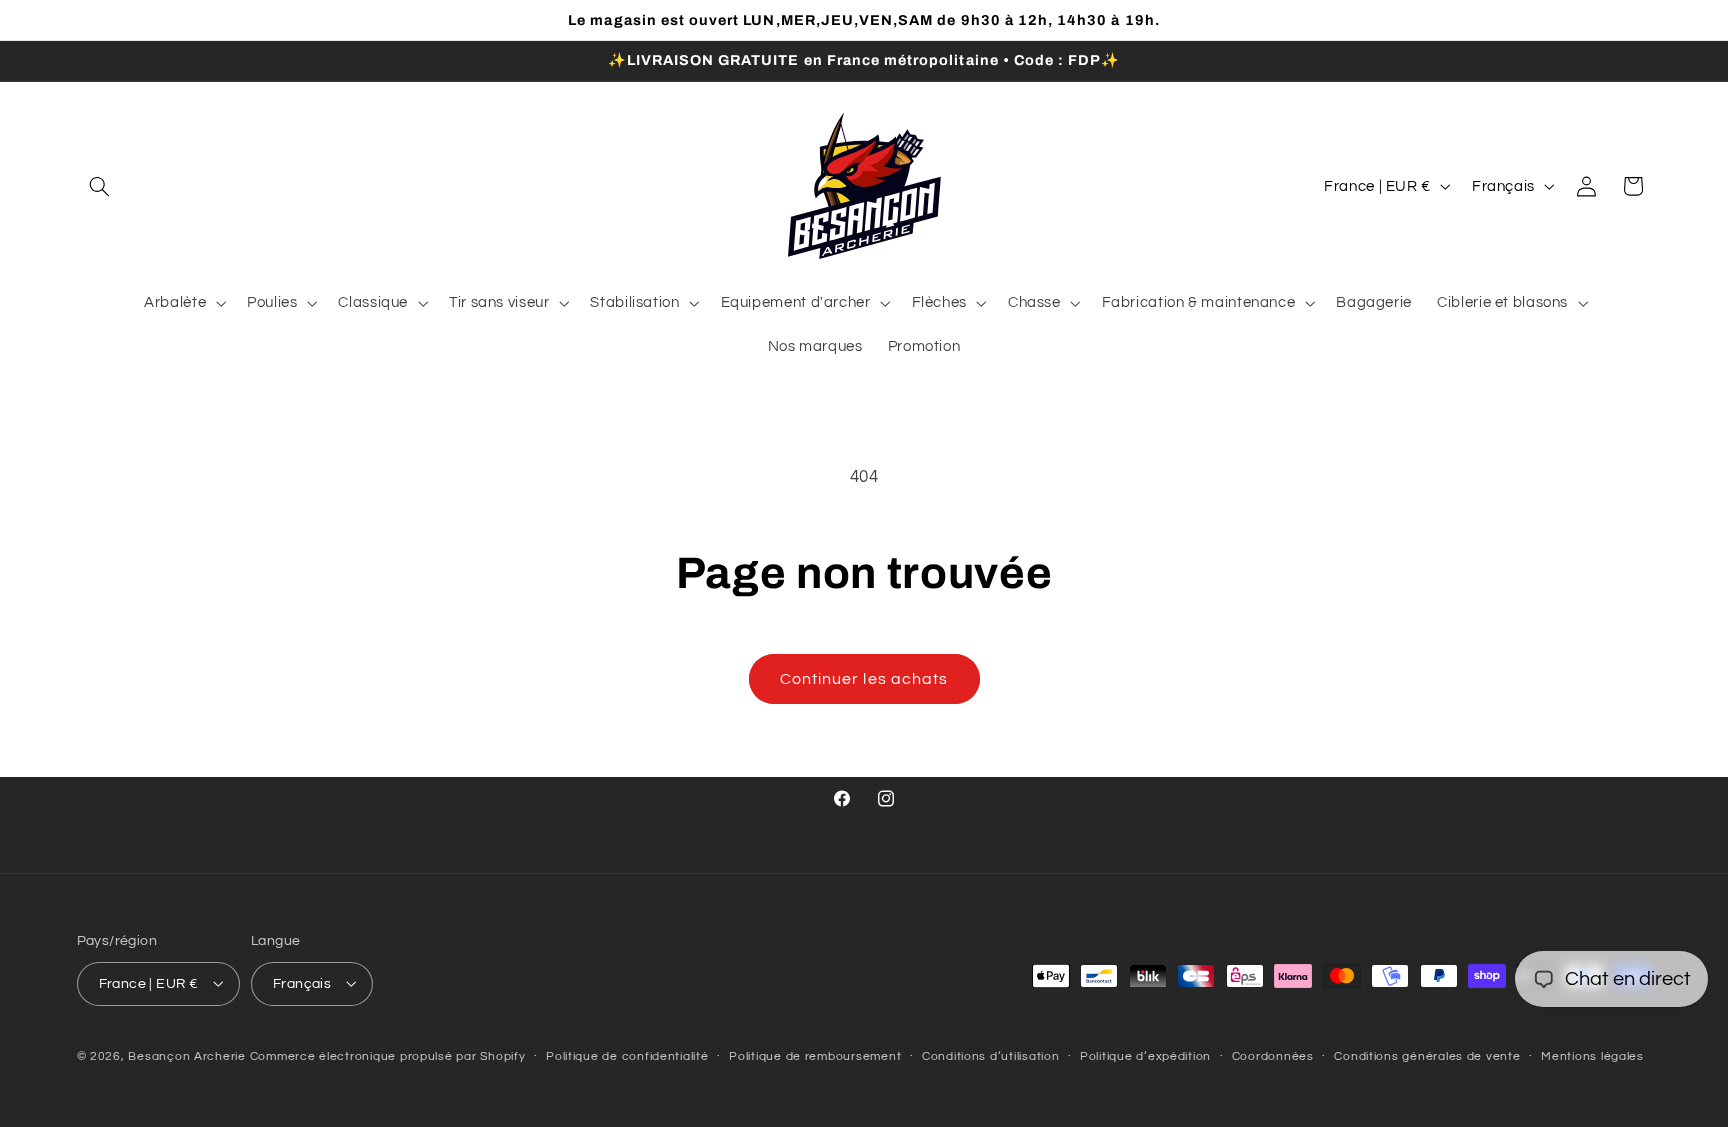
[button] (100, 186)
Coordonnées (1273, 1056)
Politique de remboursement (815, 1056)
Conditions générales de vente (1427, 1056)
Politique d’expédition (1145, 1056)
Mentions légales (1592, 1056)
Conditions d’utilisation (991, 1056)
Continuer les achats (864, 679)
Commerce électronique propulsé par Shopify (388, 1055)
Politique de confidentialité (627, 1056)
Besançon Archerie (187, 1055)
